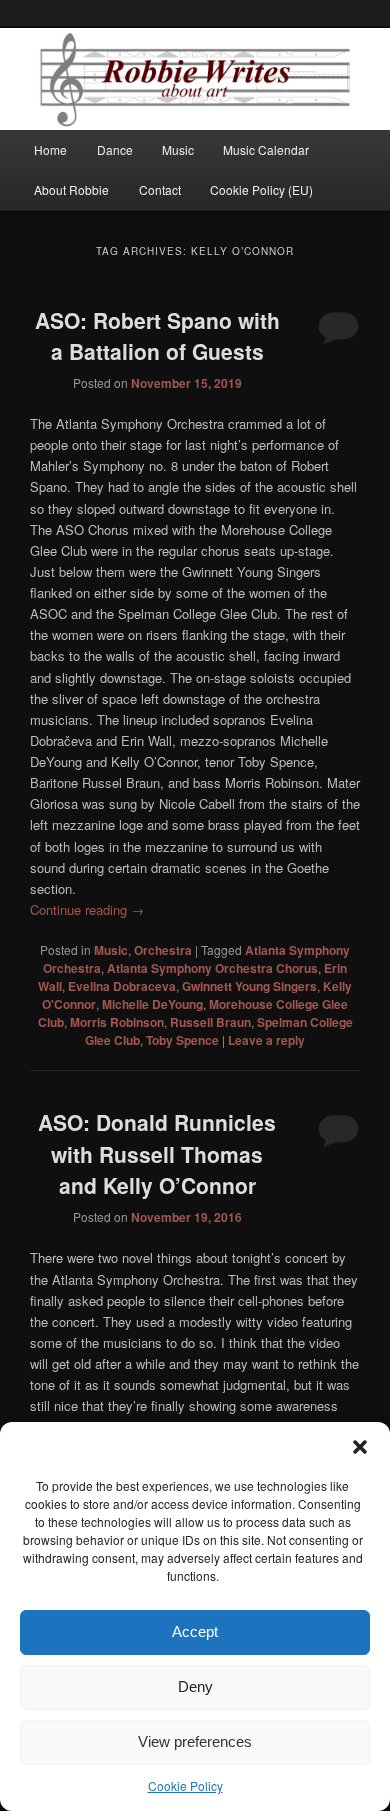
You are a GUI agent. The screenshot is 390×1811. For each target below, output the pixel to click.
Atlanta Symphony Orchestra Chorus (212, 968)
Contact (160, 189)
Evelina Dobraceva (122, 986)
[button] (360, 1447)
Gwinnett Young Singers (249, 986)
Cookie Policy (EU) (261, 189)
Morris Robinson (117, 1022)
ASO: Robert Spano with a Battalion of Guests (157, 336)
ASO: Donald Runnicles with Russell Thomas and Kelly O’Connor (157, 1153)
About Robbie (71, 189)
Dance (115, 149)
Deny (195, 1686)
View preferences (195, 1741)
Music (178, 149)
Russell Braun (210, 1022)
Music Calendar (266, 149)
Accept (195, 1631)
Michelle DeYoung (152, 1004)
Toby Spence (182, 1040)
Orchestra (163, 950)
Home (50, 149)
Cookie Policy (185, 1785)
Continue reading (87, 909)
